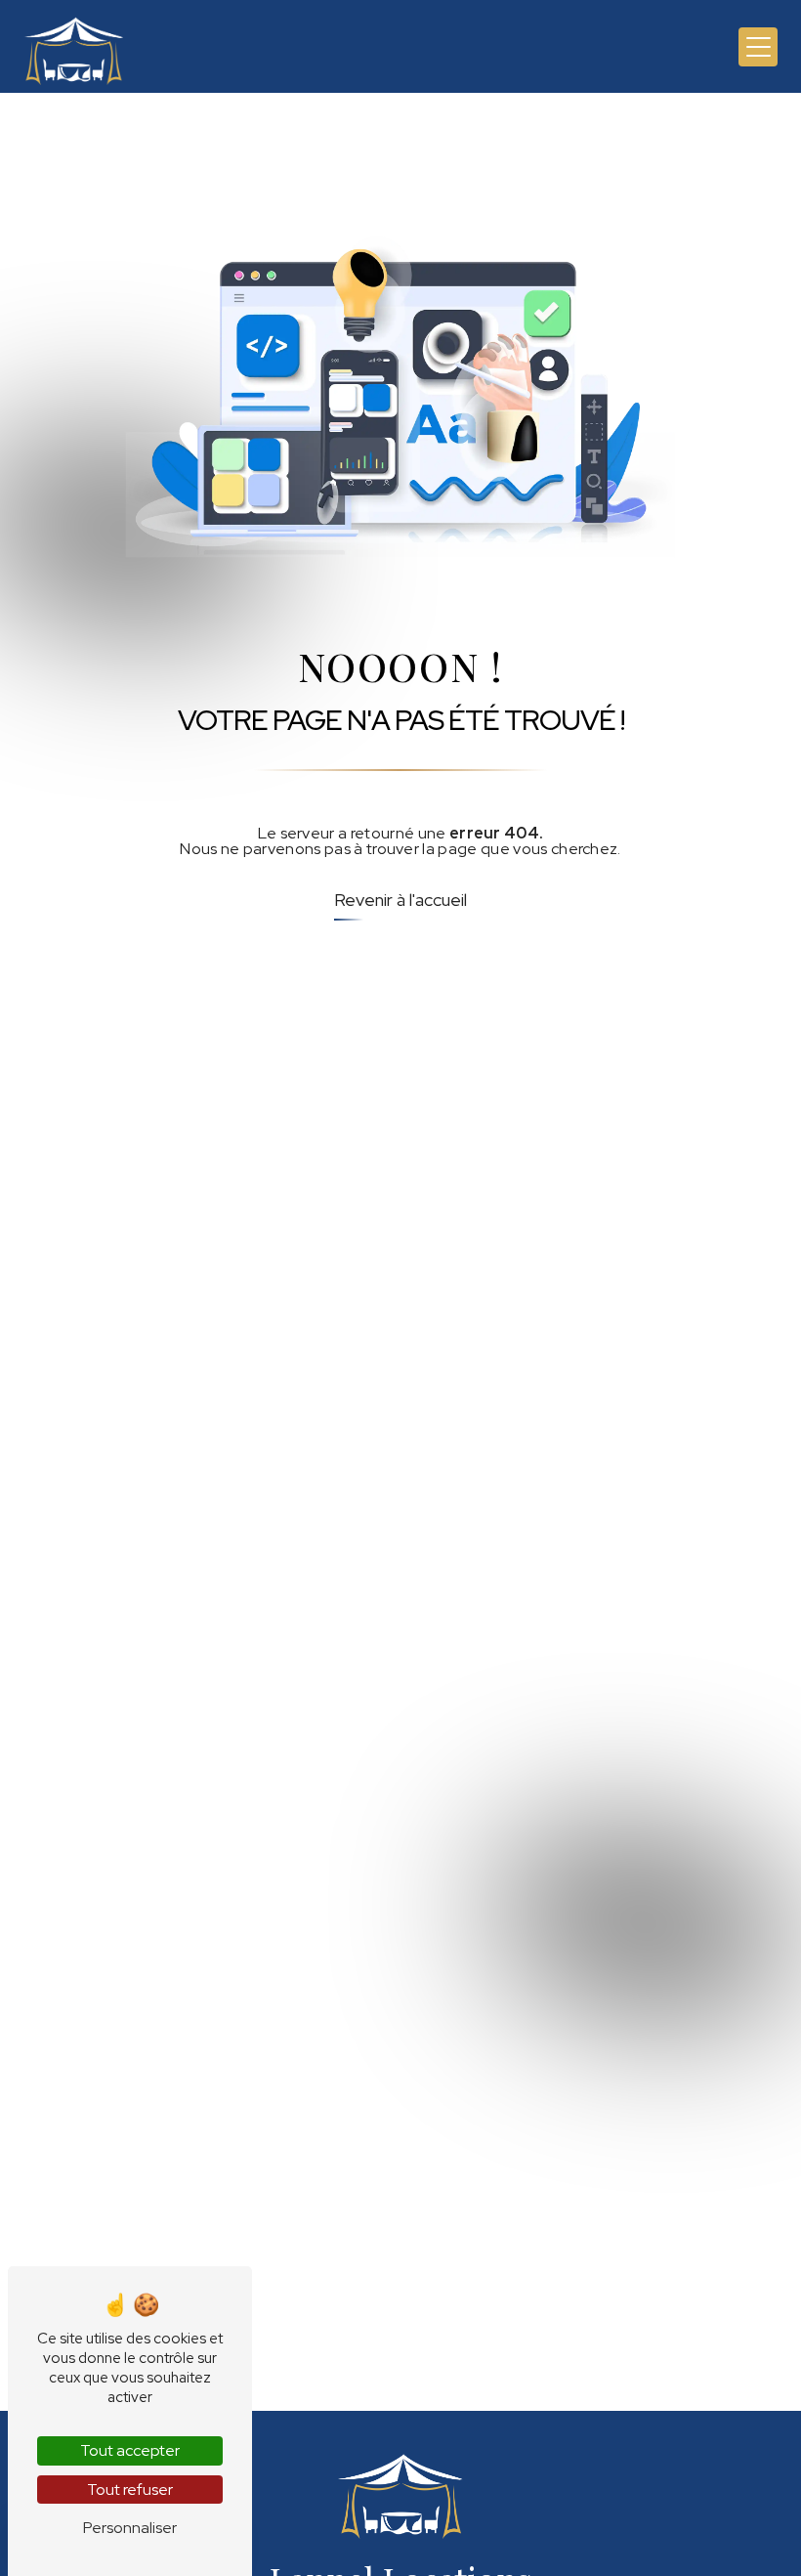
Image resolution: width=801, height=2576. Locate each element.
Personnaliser (130, 2528)
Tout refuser (130, 2490)
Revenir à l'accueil (400, 900)
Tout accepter (130, 2450)
